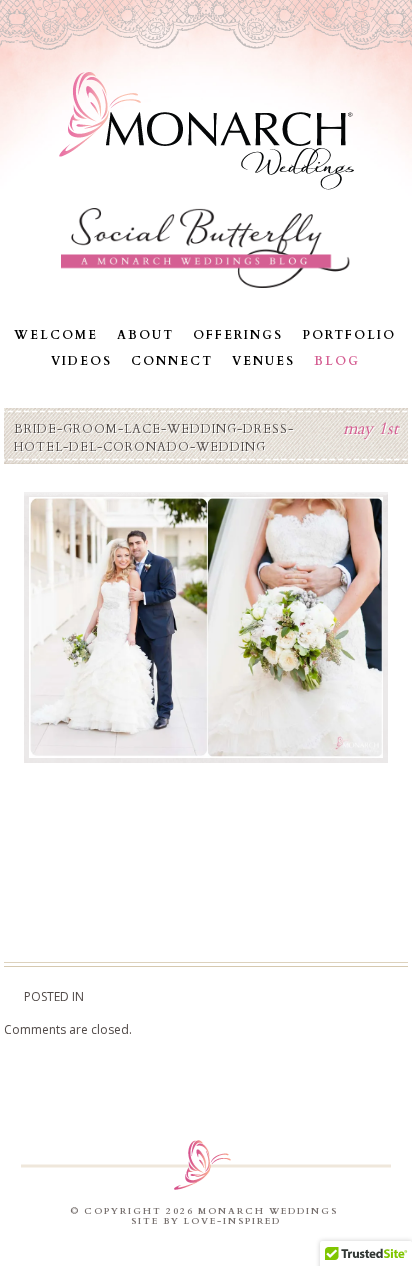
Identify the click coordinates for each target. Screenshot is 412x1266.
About (145, 335)
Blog (337, 361)
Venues (263, 361)
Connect (172, 361)
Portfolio (349, 335)
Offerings (238, 335)
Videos (81, 361)
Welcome (56, 335)
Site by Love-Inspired (206, 1221)
